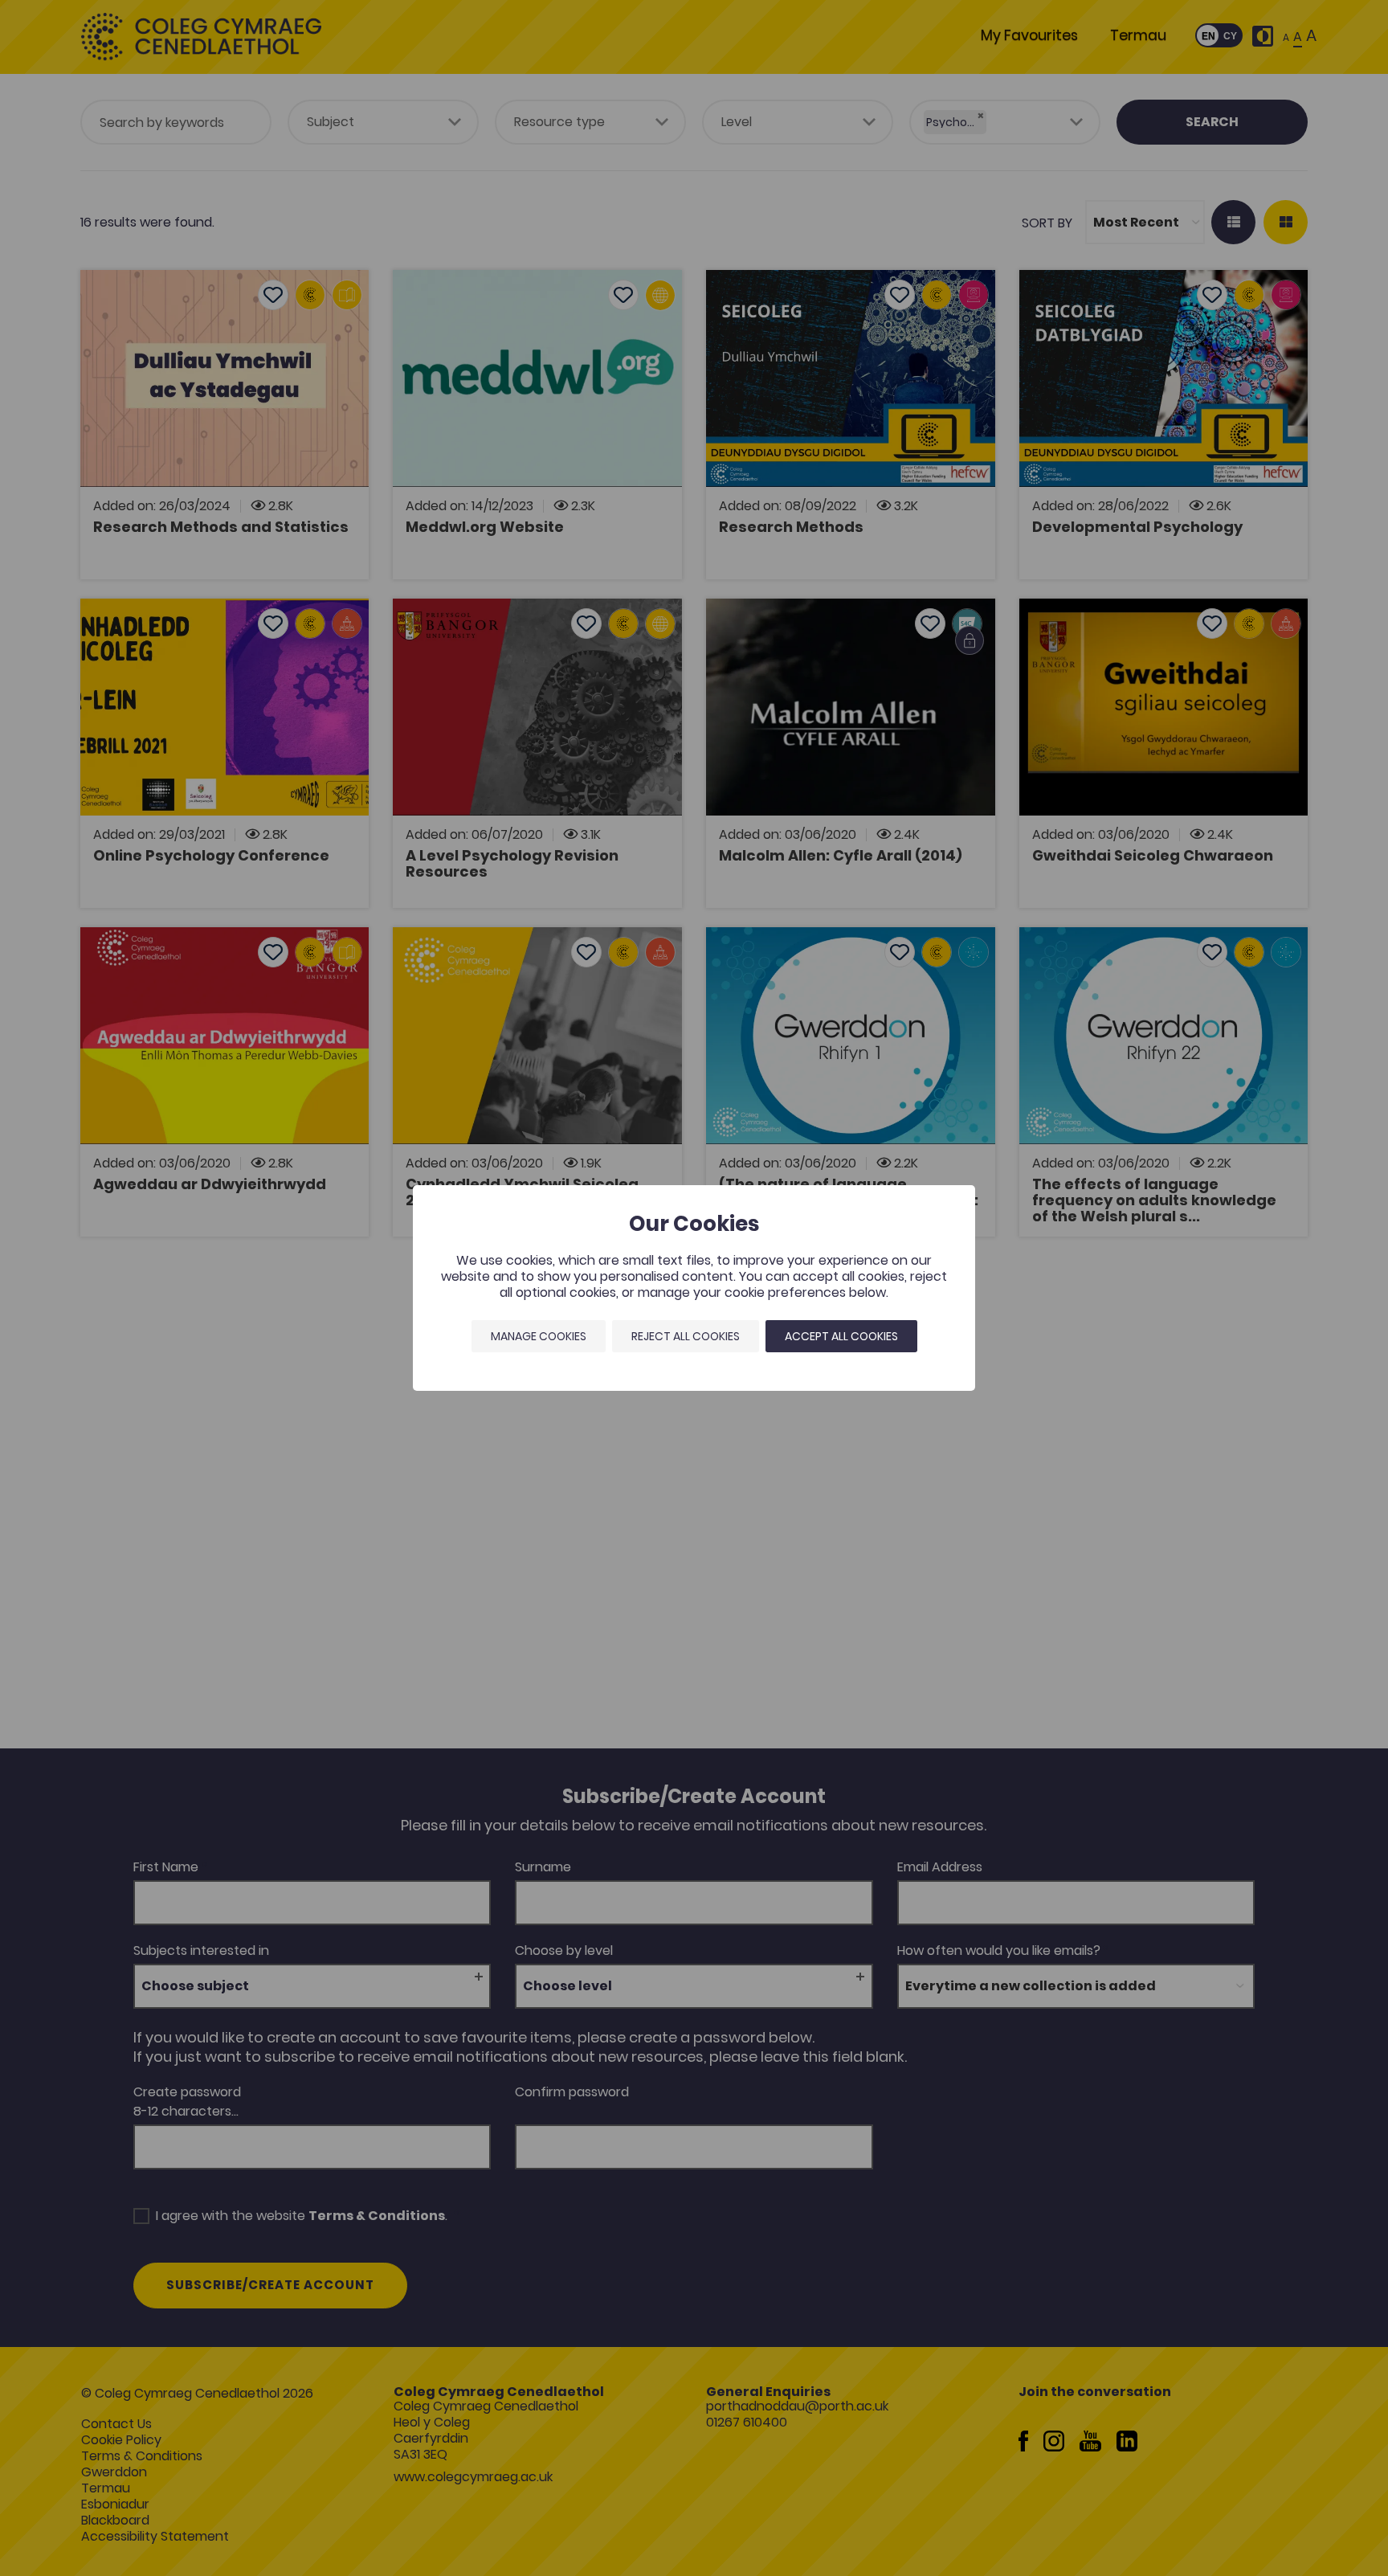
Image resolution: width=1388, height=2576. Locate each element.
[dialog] (694, 1288)
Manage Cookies (539, 1336)
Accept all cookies (841, 1336)
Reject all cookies (686, 1336)
